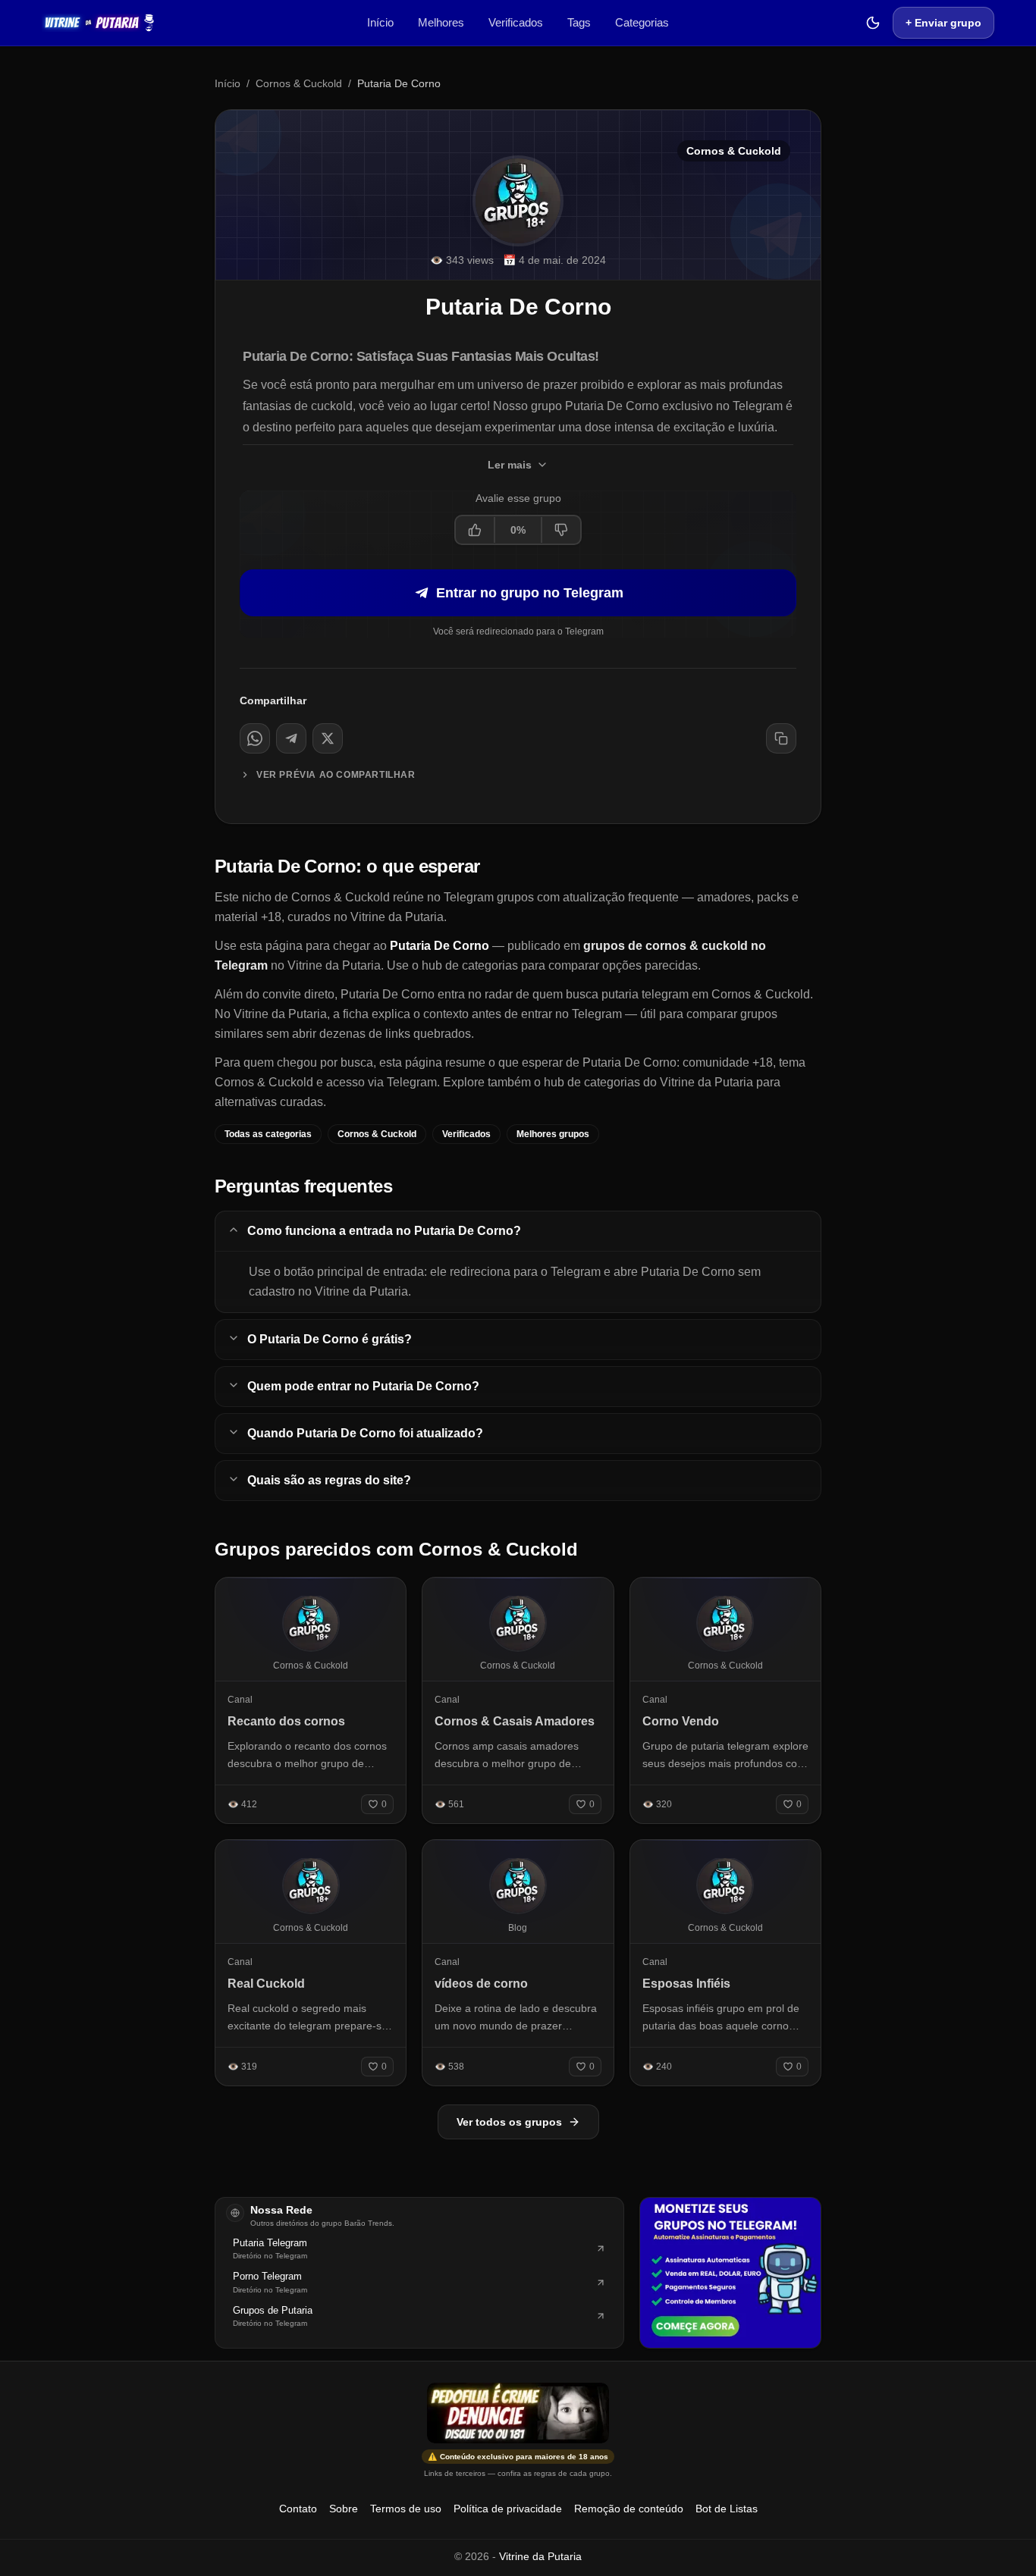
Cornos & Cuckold (299, 83)
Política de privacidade (508, 2509)
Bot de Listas (727, 2509)
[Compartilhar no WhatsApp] (255, 738)
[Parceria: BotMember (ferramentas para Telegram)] (730, 2273)
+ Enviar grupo (943, 23)
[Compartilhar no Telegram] (291, 738)
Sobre (344, 2509)
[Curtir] (476, 530)
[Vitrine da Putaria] (99, 23)
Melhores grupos (553, 1134)
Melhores (441, 22)
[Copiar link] (781, 738)
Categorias (642, 22)
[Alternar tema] (873, 23)
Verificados (516, 22)
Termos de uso (406, 2509)
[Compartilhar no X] (328, 738)
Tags (579, 22)
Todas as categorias (268, 1134)
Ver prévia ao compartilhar (336, 775)
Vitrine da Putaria (540, 2556)
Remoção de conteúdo (629, 2509)
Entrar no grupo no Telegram (530, 593)
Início (380, 22)
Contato (298, 2509)
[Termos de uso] (518, 2413)
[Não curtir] (560, 530)
